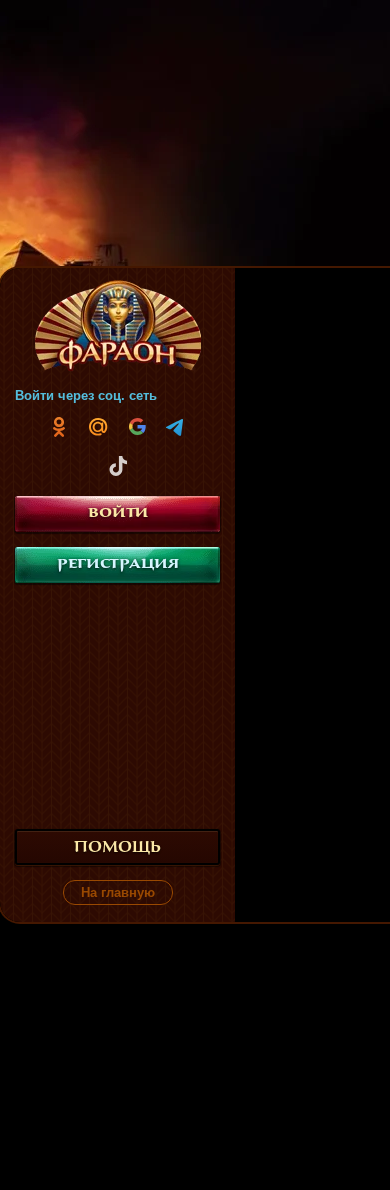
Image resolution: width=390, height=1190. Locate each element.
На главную (118, 892)
